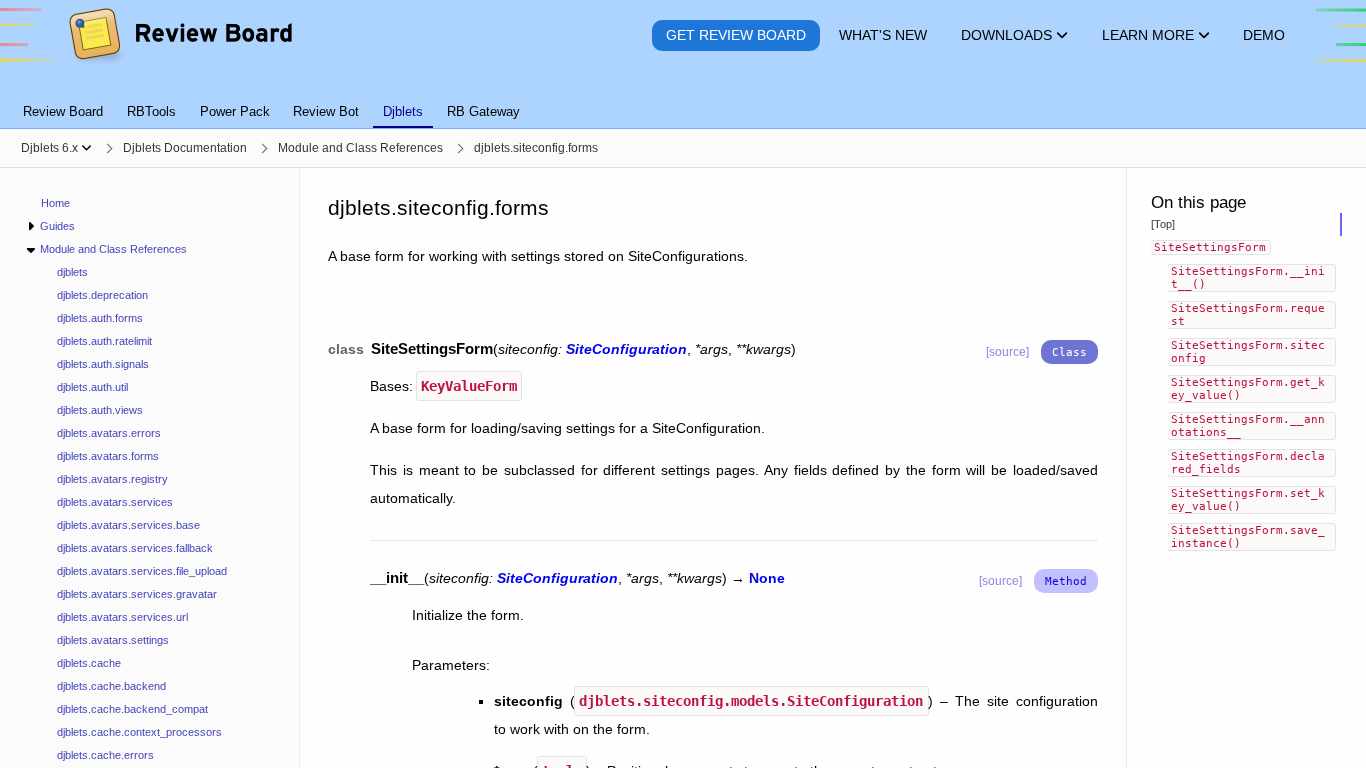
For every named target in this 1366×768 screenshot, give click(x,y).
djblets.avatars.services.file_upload (142, 571)
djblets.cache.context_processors (139, 732)
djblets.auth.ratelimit (104, 341)
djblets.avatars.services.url (122, 617)
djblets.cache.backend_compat (132, 709)
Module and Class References (113, 249)
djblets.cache (89, 663)
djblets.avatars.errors (109, 433)
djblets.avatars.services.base (128, 525)
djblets (72, 272)
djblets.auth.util (92, 387)
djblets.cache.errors (105, 755)
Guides (57, 226)
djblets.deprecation (102, 295)
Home (55, 203)
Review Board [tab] (63, 111)
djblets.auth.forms (100, 318)
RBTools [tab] (151, 111)
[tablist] (683, 100)
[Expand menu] (30, 226)
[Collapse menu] (30, 249)
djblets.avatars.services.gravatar (137, 594)
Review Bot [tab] (326, 111)
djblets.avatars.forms (108, 456)
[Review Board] (179, 35)
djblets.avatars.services (115, 502)
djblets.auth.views (100, 410)
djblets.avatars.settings (113, 640)
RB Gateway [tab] (483, 111)
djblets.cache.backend (111, 686)
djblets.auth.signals (103, 364)
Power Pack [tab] (235, 111)
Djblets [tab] (403, 111)
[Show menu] (86, 148)
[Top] (1163, 224)
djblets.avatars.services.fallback (135, 548)
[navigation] (150, 468)
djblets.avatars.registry (112, 479)
